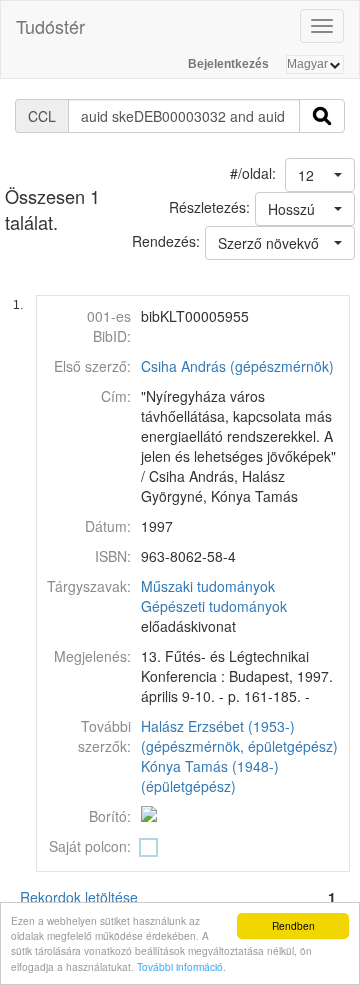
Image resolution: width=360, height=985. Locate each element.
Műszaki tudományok (208, 586)
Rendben (293, 925)
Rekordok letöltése (79, 897)
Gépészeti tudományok (214, 606)
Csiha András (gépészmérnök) (237, 366)
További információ (180, 966)
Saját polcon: (90, 846)
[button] (320, 175)
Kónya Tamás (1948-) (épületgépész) (210, 776)
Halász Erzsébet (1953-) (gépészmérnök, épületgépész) (239, 736)
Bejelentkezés (228, 64)
